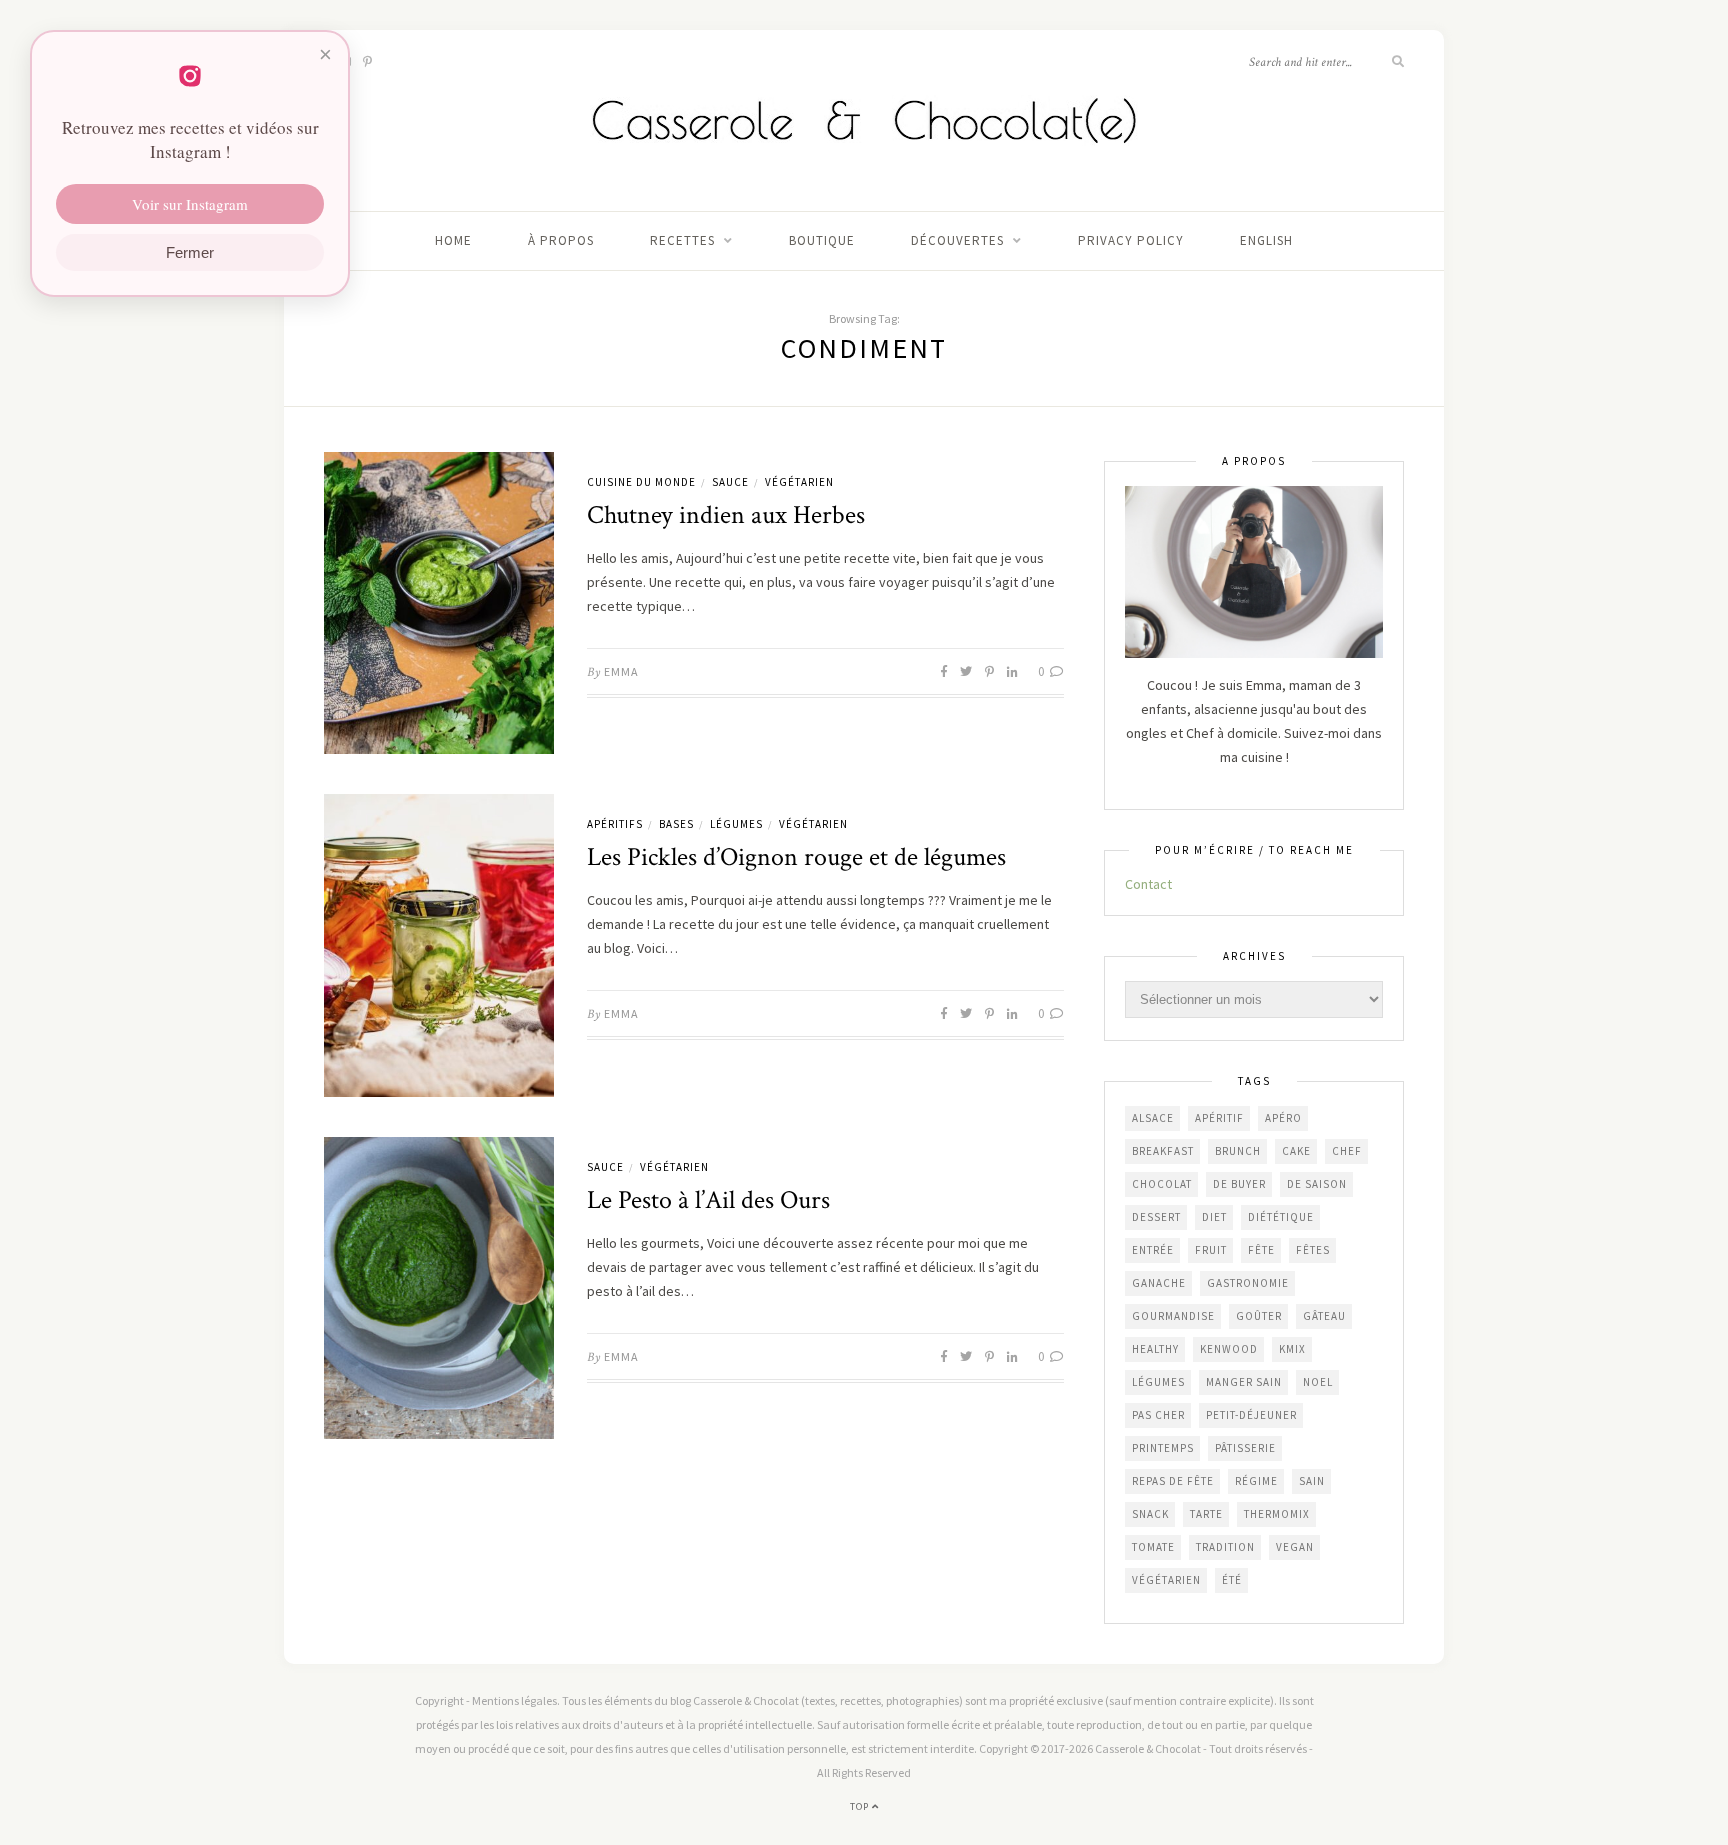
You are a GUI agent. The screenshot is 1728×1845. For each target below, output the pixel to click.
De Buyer (1239, 1184)
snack (1150, 1514)
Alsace (1153, 1118)
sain (1312, 1481)
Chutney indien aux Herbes (726, 515)
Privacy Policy (1131, 240)
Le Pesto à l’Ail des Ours (708, 1200)
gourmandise (1173, 1316)
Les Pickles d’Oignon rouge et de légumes (796, 857)
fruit (1211, 1250)
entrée (1153, 1250)
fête (1261, 1250)
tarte (1206, 1514)
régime (1256, 1481)
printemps (1163, 1448)
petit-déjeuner (1251, 1415)
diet (1214, 1217)
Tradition (1225, 1547)
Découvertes (957, 240)
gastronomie (1248, 1283)
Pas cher (1158, 1415)
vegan (1295, 1547)
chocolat (1162, 1184)
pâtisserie (1245, 1448)
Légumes (736, 824)
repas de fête (1173, 1481)
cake (1296, 1151)
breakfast (1163, 1151)
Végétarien (799, 482)
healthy (1155, 1349)
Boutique (822, 240)
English (1266, 240)
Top (861, 1806)
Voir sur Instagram (190, 204)
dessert (1156, 1217)
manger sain (1244, 1382)
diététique (1281, 1217)
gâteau (1324, 1316)
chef (1347, 1151)
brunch (1238, 1151)
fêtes (1313, 1250)
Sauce (730, 482)
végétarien (1166, 1580)
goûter (1259, 1316)
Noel (1318, 1382)
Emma (621, 671)
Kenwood (1229, 1349)
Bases (676, 824)
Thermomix (1277, 1514)
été (1232, 1580)
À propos (561, 240)
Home (453, 240)
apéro (1283, 1118)
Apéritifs (615, 824)
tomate (1153, 1547)
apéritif (1219, 1118)
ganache (1159, 1283)
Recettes (682, 240)
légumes (1158, 1382)
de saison (1317, 1184)
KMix (1292, 1349)
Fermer (190, 252)
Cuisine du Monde (641, 482)
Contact (1148, 884)
